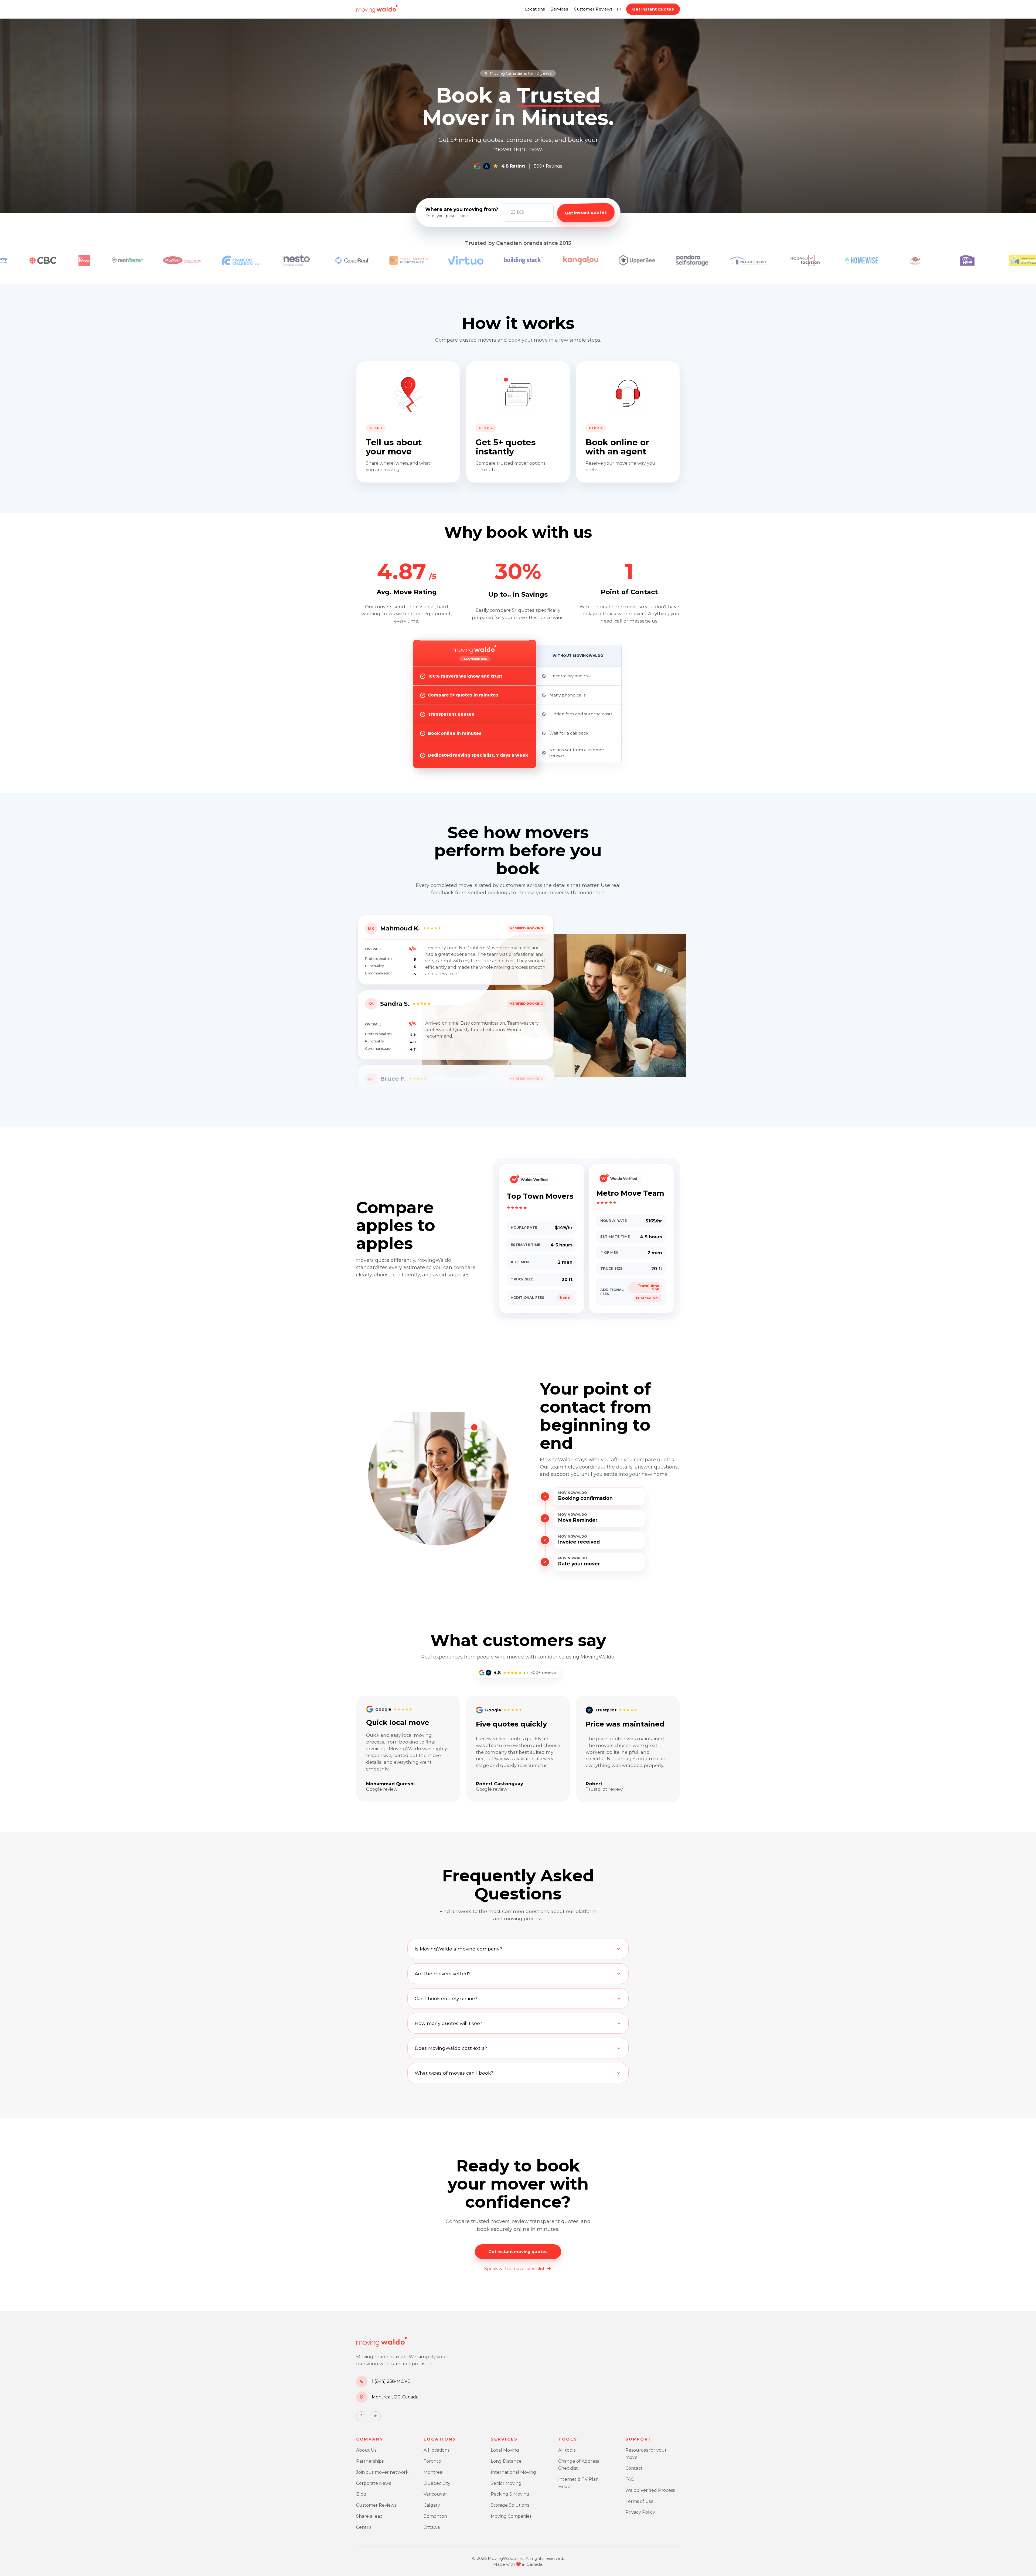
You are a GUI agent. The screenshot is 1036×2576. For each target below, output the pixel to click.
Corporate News (374, 2483)
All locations (437, 2450)
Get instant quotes (653, 9)
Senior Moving (506, 2483)
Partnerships (370, 2461)
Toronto (432, 2461)
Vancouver (435, 2494)
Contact (634, 2468)
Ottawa (432, 2527)
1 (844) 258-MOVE (391, 2381)
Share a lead (369, 2516)
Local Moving (505, 2450)
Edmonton (435, 2516)
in (376, 2416)
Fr (619, 9)
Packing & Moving (510, 2494)
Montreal (434, 2472)
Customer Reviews (593, 9)
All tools (567, 2450)
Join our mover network (382, 2472)
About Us (366, 2450)
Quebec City (437, 2483)
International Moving (513, 2472)
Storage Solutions (510, 2505)
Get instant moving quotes (518, 2252)
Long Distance (506, 2461)
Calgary (432, 2505)
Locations (535, 9)
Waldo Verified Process (650, 2490)
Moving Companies (511, 2516)
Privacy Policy (640, 2512)
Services (559, 9)
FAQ (630, 2479)
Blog (361, 2494)
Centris (364, 2527)
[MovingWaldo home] (377, 9)
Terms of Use (639, 2501)
